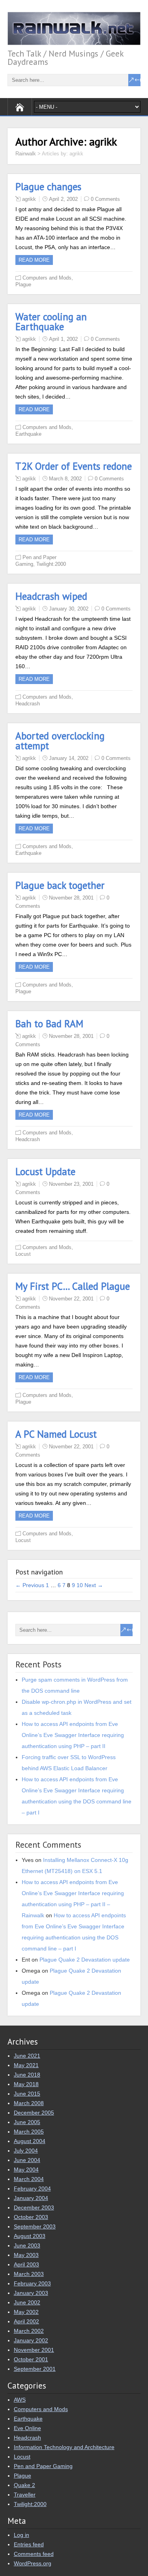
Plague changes (48, 187)
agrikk (29, 199)
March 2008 (29, 2103)
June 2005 (27, 2122)
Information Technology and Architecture (64, 2447)
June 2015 (27, 2094)
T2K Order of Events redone (74, 466)
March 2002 (29, 2331)
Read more (34, 260)
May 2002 (26, 2312)
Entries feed (29, 2544)
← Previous (30, 1585)
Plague (23, 284)
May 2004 (26, 2170)
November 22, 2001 (71, 1299)
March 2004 (29, 2179)
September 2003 (35, 2226)
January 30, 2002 (69, 609)
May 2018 (26, 2084)
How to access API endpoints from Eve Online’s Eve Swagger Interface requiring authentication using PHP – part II (73, 1735)
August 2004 (30, 2141)
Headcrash (28, 704)
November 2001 (34, 2350)
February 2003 (32, 2283)
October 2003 (31, 2217)
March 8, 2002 (65, 479)
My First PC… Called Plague (73, 1286)
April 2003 (26, 2264)
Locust (23, 1254)
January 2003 (31, 2293)
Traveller (25, 2495)
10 (80, 1585)
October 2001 (31, 2359)
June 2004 (27, 2160)
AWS (20, 2400)
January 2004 (31, 2198)
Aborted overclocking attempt (60, 741)
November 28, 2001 (71, 898)
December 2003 (34, 2207)
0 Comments (105, 199)
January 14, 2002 (69, 758)
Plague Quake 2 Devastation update (85, 1960)
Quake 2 (24, 2485)
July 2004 (26, 2151)
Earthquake (28, 434)
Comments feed (34, 2554)
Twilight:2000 (51, 564)
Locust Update (45, 1172)
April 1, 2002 (63, 339)
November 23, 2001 (71, 1184)
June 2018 (27, 2075)
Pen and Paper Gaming (43, 2466)
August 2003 (30, 2236)
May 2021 (26, 2065)
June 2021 (27, 2056)
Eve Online (27, 2428)
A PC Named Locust (56, 1434)
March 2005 (29, 2132)
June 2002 (27, 2302)
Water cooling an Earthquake (51, 322)
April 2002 (26, 2321)
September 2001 (35, 2369)
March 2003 (29, 2274)
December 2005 (34, 2113)
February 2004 (32, 2189)
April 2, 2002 (63, 199)
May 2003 (26, 2255)
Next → (94, 1585)
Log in (22, 2535)
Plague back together (60, 885)
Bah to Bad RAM (49, 1024)
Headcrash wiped (51, 596)
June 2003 (27, 2245)
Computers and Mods (47, 278)
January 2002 (31, 2340)
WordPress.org (33, 2563)
